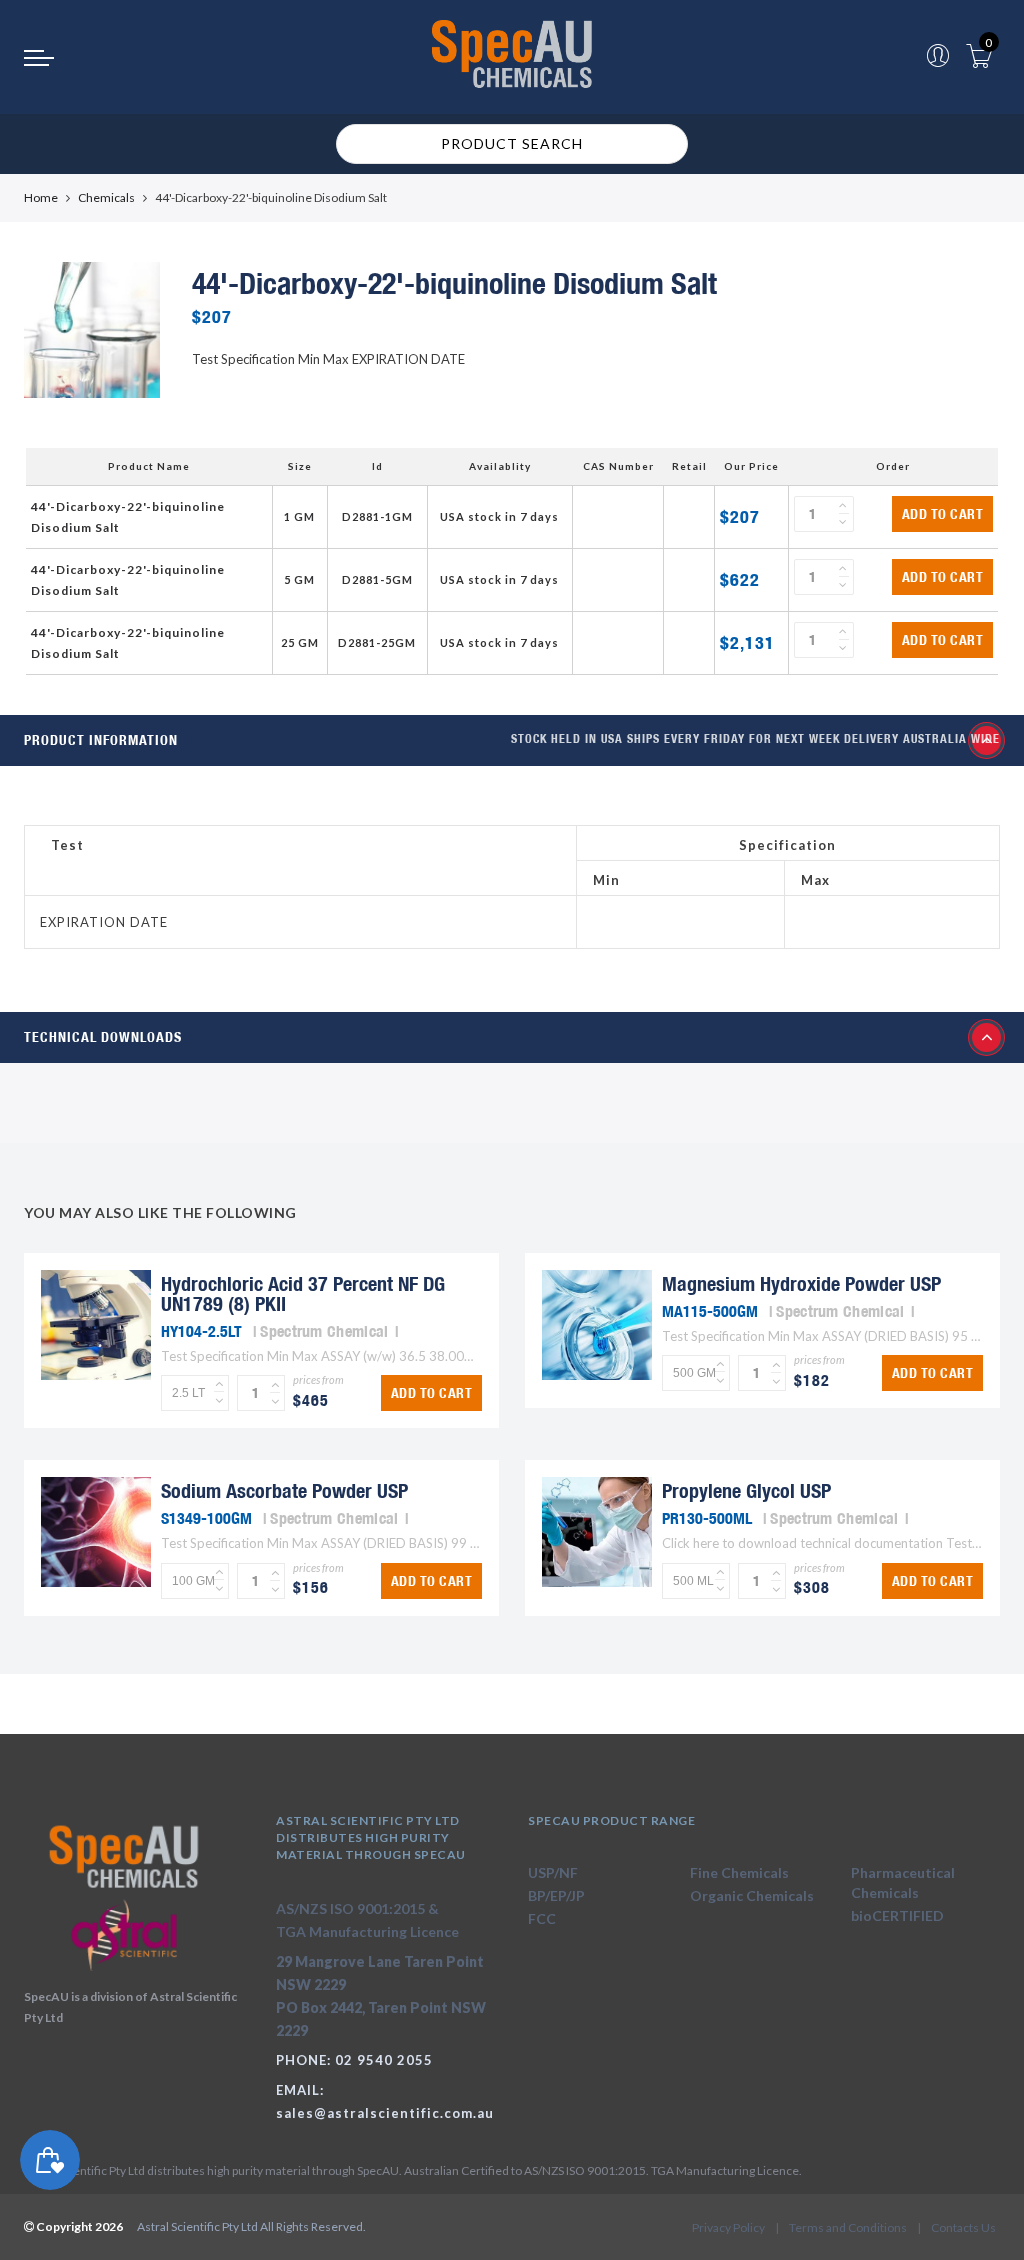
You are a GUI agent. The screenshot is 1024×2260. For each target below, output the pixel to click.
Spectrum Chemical (324, 1331)
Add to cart (943, 514)
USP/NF (553, 1872)
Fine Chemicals (739, 1872)
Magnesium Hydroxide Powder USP (801, 1283)
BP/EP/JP (556, 1895)
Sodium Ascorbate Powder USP (284, 1490)
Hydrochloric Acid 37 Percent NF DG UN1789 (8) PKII (303, 1293)
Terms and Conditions (848, 2227)
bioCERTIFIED (897, 1915)
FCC (542, 1918)
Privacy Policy (728, 2227)
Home (41, 197)
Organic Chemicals (752, 1895)
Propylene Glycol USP (746, 1490)
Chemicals (106, 197)
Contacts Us (963, 2227)
